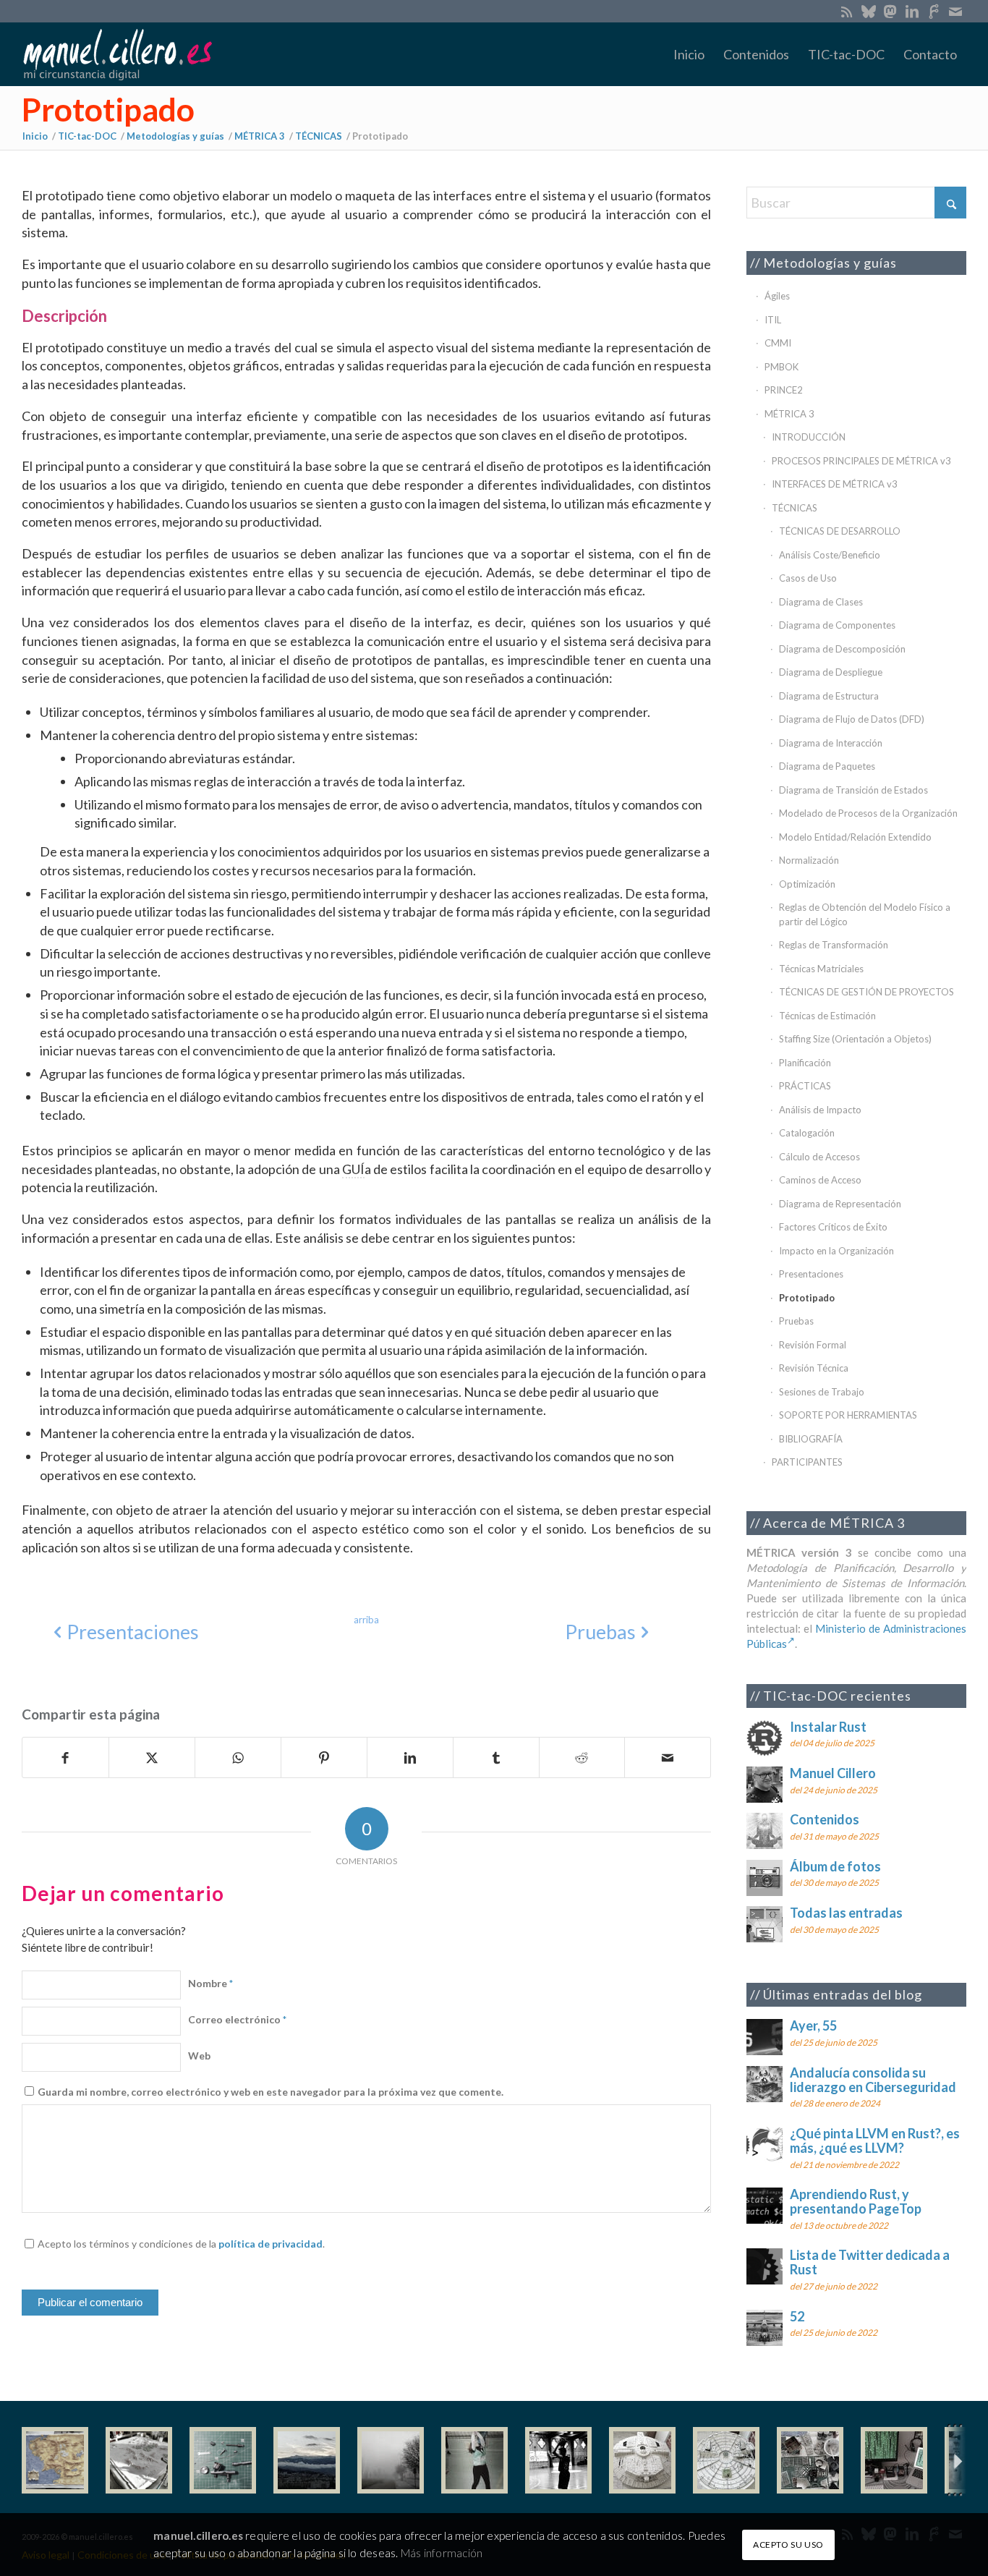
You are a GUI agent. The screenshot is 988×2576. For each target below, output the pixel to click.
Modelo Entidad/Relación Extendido (855, 837)
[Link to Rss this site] (847, 11)
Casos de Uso (808, 578)
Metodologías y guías (830, 263)
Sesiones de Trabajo (822, 1392)
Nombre (210, 1983)
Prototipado (108, 109)
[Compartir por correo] (668, 1758)
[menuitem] (689, 54)
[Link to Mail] (955, 11)
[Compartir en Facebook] (65, 1758)
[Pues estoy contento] (55, 2460)
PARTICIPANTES (807, 1462)
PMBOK (782, 367)
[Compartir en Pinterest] (324, 1758)
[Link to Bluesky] (868, 11)
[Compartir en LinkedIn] (410, 1758)
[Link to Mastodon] (890, 11)
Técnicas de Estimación (827, 1016)
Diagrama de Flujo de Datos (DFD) (852, 719)
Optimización (807, 884)
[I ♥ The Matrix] (894, 2460)
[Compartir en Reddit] (582, 1758)
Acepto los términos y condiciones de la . (181, 2244)
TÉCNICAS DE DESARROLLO (840, 531)
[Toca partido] (558, 2460)
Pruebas (796, 1321)
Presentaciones (811, 1274)
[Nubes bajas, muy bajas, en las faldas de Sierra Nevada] (307, 2460)
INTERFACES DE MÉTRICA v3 (835, 484)
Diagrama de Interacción (831, 743)
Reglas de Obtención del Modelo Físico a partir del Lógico (865, 914)
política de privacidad (271, 2244)
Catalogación (807, 1133)
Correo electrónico (237, 2019)
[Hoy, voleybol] (474, 2460)
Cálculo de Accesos (819, 1157)
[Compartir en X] (152, 1758)
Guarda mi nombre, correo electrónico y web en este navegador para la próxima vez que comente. (271, 2092)
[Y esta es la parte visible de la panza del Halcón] (642, 2460)
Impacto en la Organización (836, 1251)
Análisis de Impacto (820, 1110)
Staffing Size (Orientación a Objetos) (855, 1039)
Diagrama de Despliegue (831, 672)
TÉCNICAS (795, 508)
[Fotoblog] (955, 2461)
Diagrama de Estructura (829, 696)
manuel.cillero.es (198, 2535)
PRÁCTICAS (805, 1086)
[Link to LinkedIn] (912, 11)
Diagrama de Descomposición (842, 649)
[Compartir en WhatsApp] (238, 1758)
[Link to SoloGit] (933, 11)
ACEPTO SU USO (788, 2544)
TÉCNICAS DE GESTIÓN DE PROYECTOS (866, 992)
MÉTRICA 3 (789, 414)
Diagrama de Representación (840, 1204)
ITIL (773, 320)
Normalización (809, 860)
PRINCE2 (784, 390)
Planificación (805, 1063)
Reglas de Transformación (834, 945)
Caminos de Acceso (820, 1180)
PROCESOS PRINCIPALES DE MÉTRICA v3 (861, 461)
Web (199, 2056)
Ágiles (777, 296)
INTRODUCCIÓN (809, 437)
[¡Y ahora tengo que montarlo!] (223, 2460)
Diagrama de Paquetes (827, 766)
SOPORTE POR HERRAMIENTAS (848, 1415)
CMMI (778, 343)
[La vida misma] (391, 2460)
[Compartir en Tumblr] (496, 1758)
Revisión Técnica (814, 1368)
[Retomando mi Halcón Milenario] (810, 2460)
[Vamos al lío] (139, 2460)
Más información (442, 2552)
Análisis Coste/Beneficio (830, 555)
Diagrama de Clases (821, 602)
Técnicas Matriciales (821, 969)
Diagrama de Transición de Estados (853, 790)
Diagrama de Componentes (837, 625)
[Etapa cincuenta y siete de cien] (726, 2460)
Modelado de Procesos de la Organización (868, 813)
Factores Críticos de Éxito (833, 1227)
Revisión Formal (813, 1345)
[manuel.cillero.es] (117, 54)
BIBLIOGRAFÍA (811, 1439)
